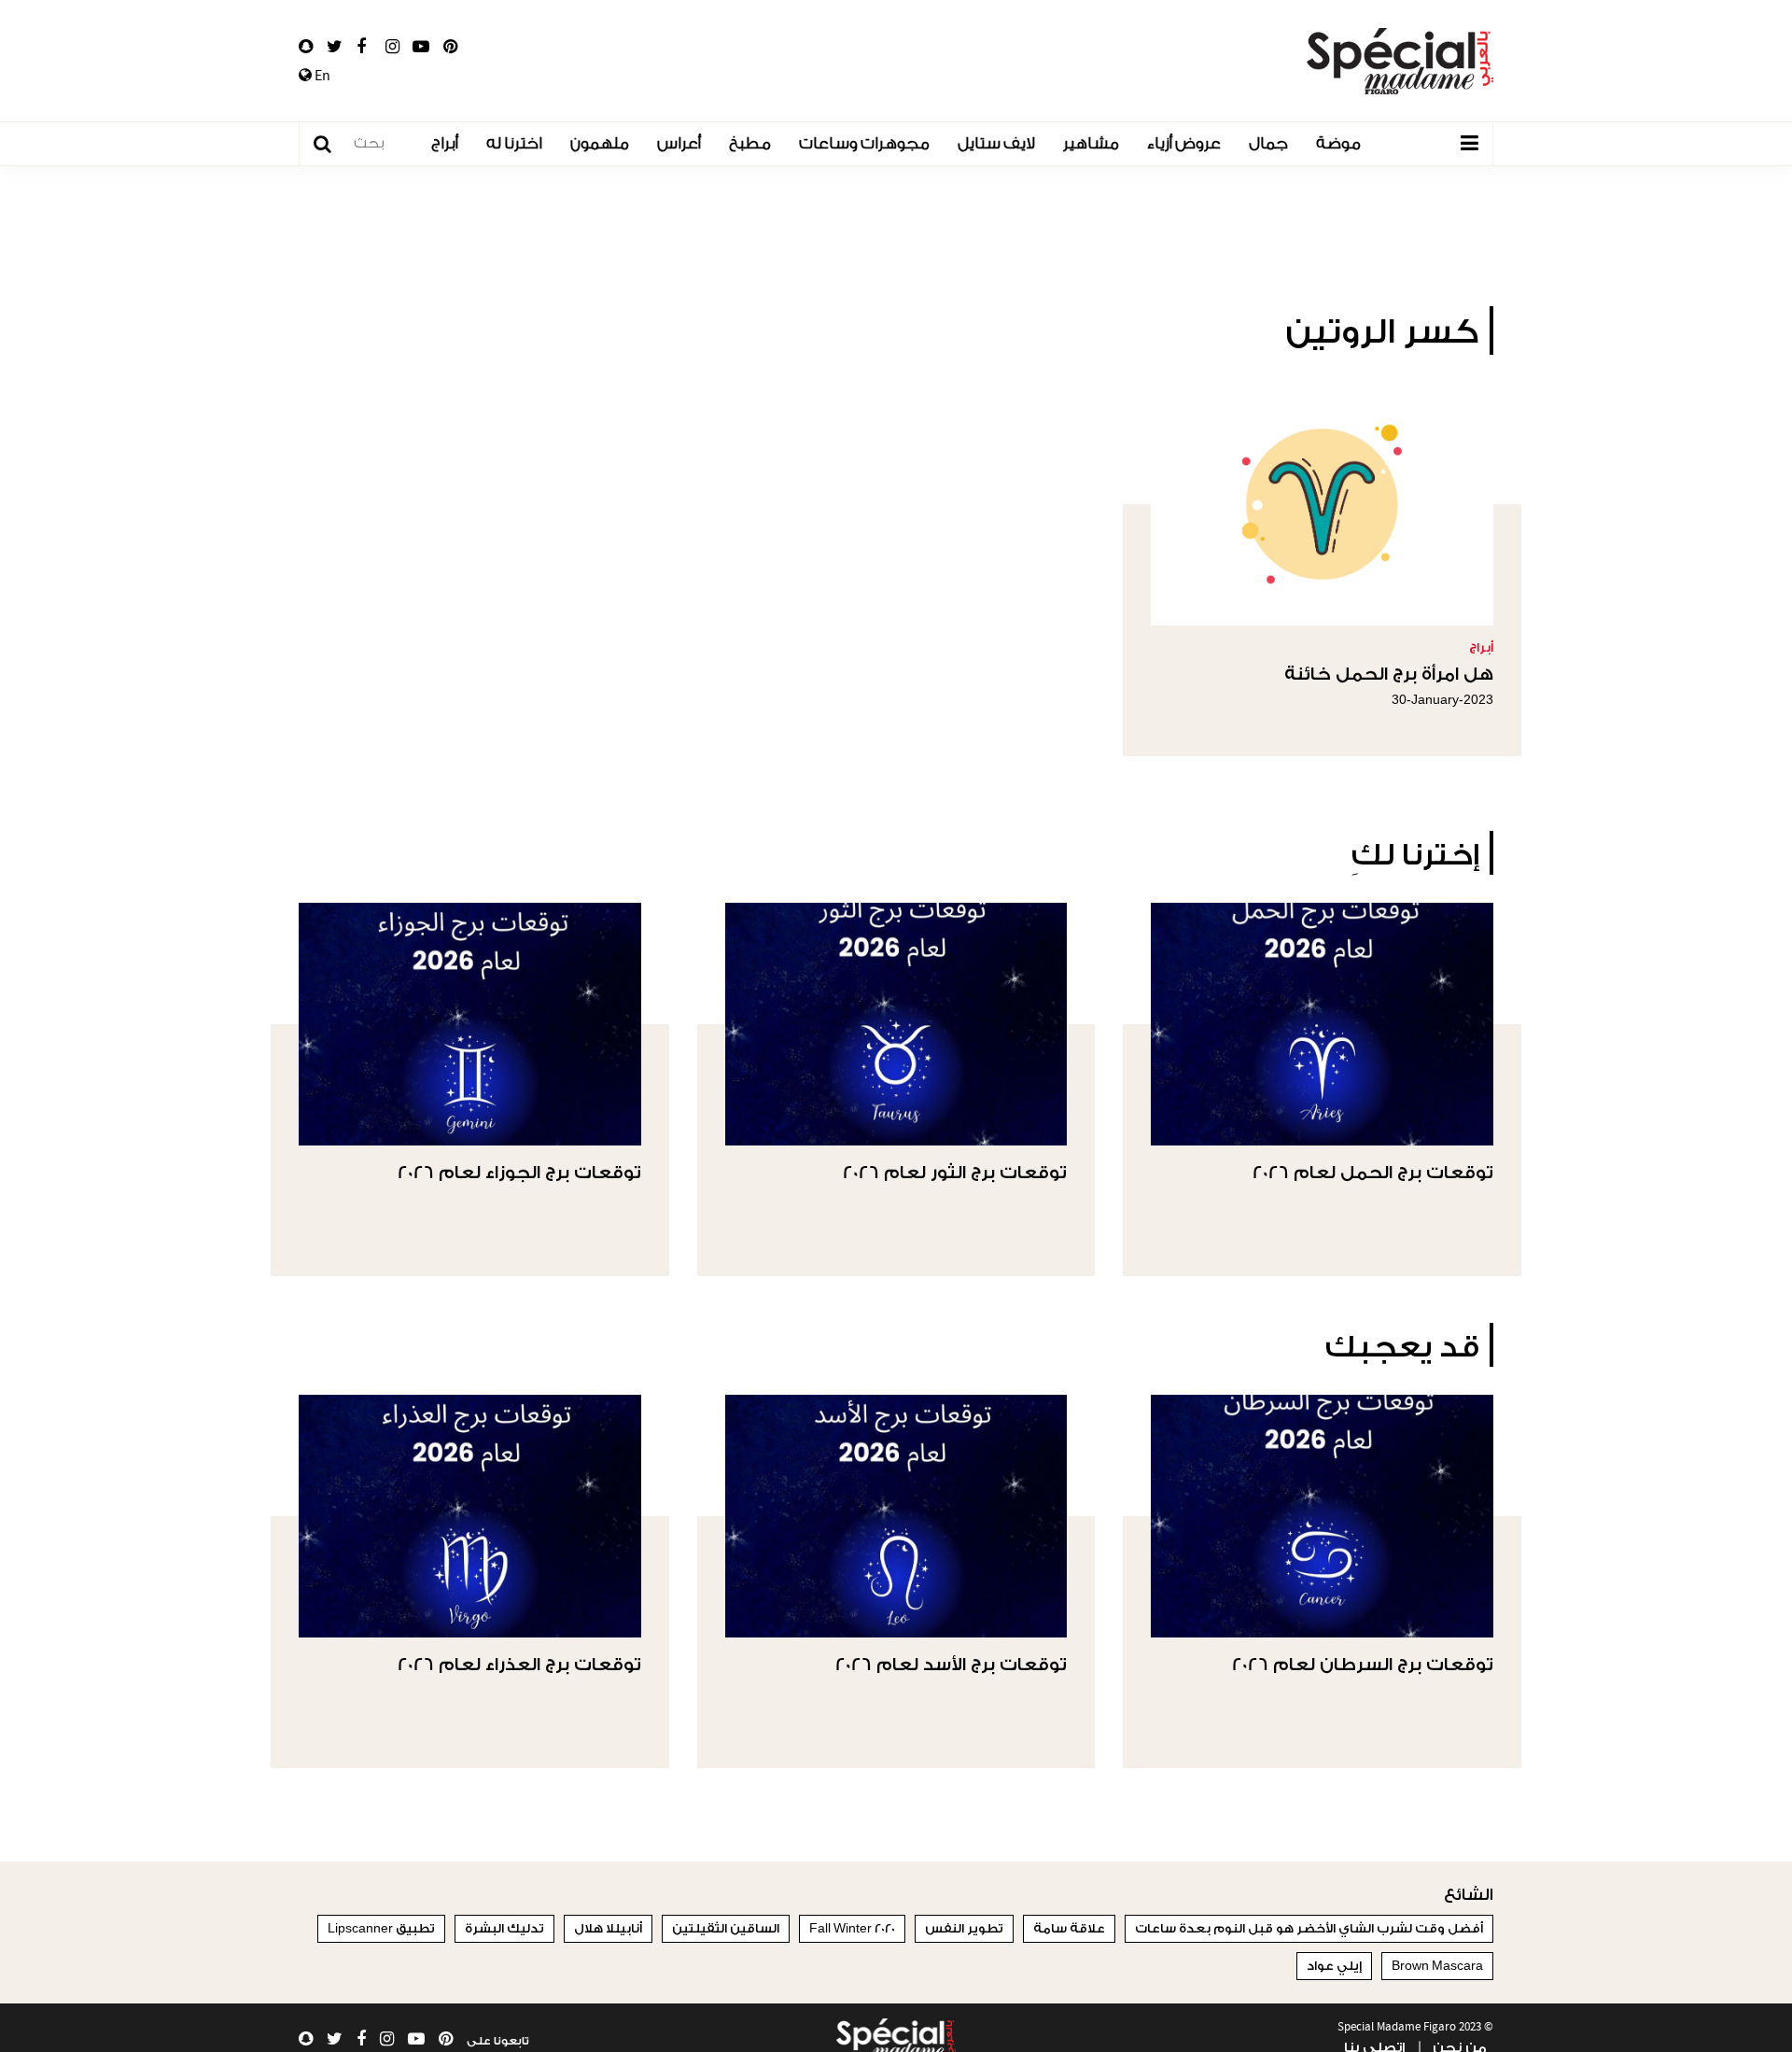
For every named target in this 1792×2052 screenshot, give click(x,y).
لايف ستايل (996, 143)
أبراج (445, 143)
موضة (1338, 143)
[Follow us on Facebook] (361, 47)
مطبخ (750, 143)
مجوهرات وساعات (864, 143)
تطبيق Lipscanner (381, 1928)
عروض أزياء (1184, 143)
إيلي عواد (1334, 1966)
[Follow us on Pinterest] (450, 47)
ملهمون (600, 143)
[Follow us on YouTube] (421, 47)
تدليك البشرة (504, 1928)
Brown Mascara (1437, 1966)
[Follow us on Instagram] (392, 47)
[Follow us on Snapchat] (306, 47)
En (321, 76)
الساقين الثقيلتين (726, 1928)
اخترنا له (514, 143)
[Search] (332, 144)
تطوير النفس (964, 1928)
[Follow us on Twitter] (335, 47)
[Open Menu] (1469, 144)
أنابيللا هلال (608, 1928)
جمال (1268, 143)
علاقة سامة (1069, 1928)
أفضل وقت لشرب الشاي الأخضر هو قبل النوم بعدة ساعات (1309, 1928)
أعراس (679, 143)
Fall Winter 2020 (852, 1928)
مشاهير (1091, 143)
